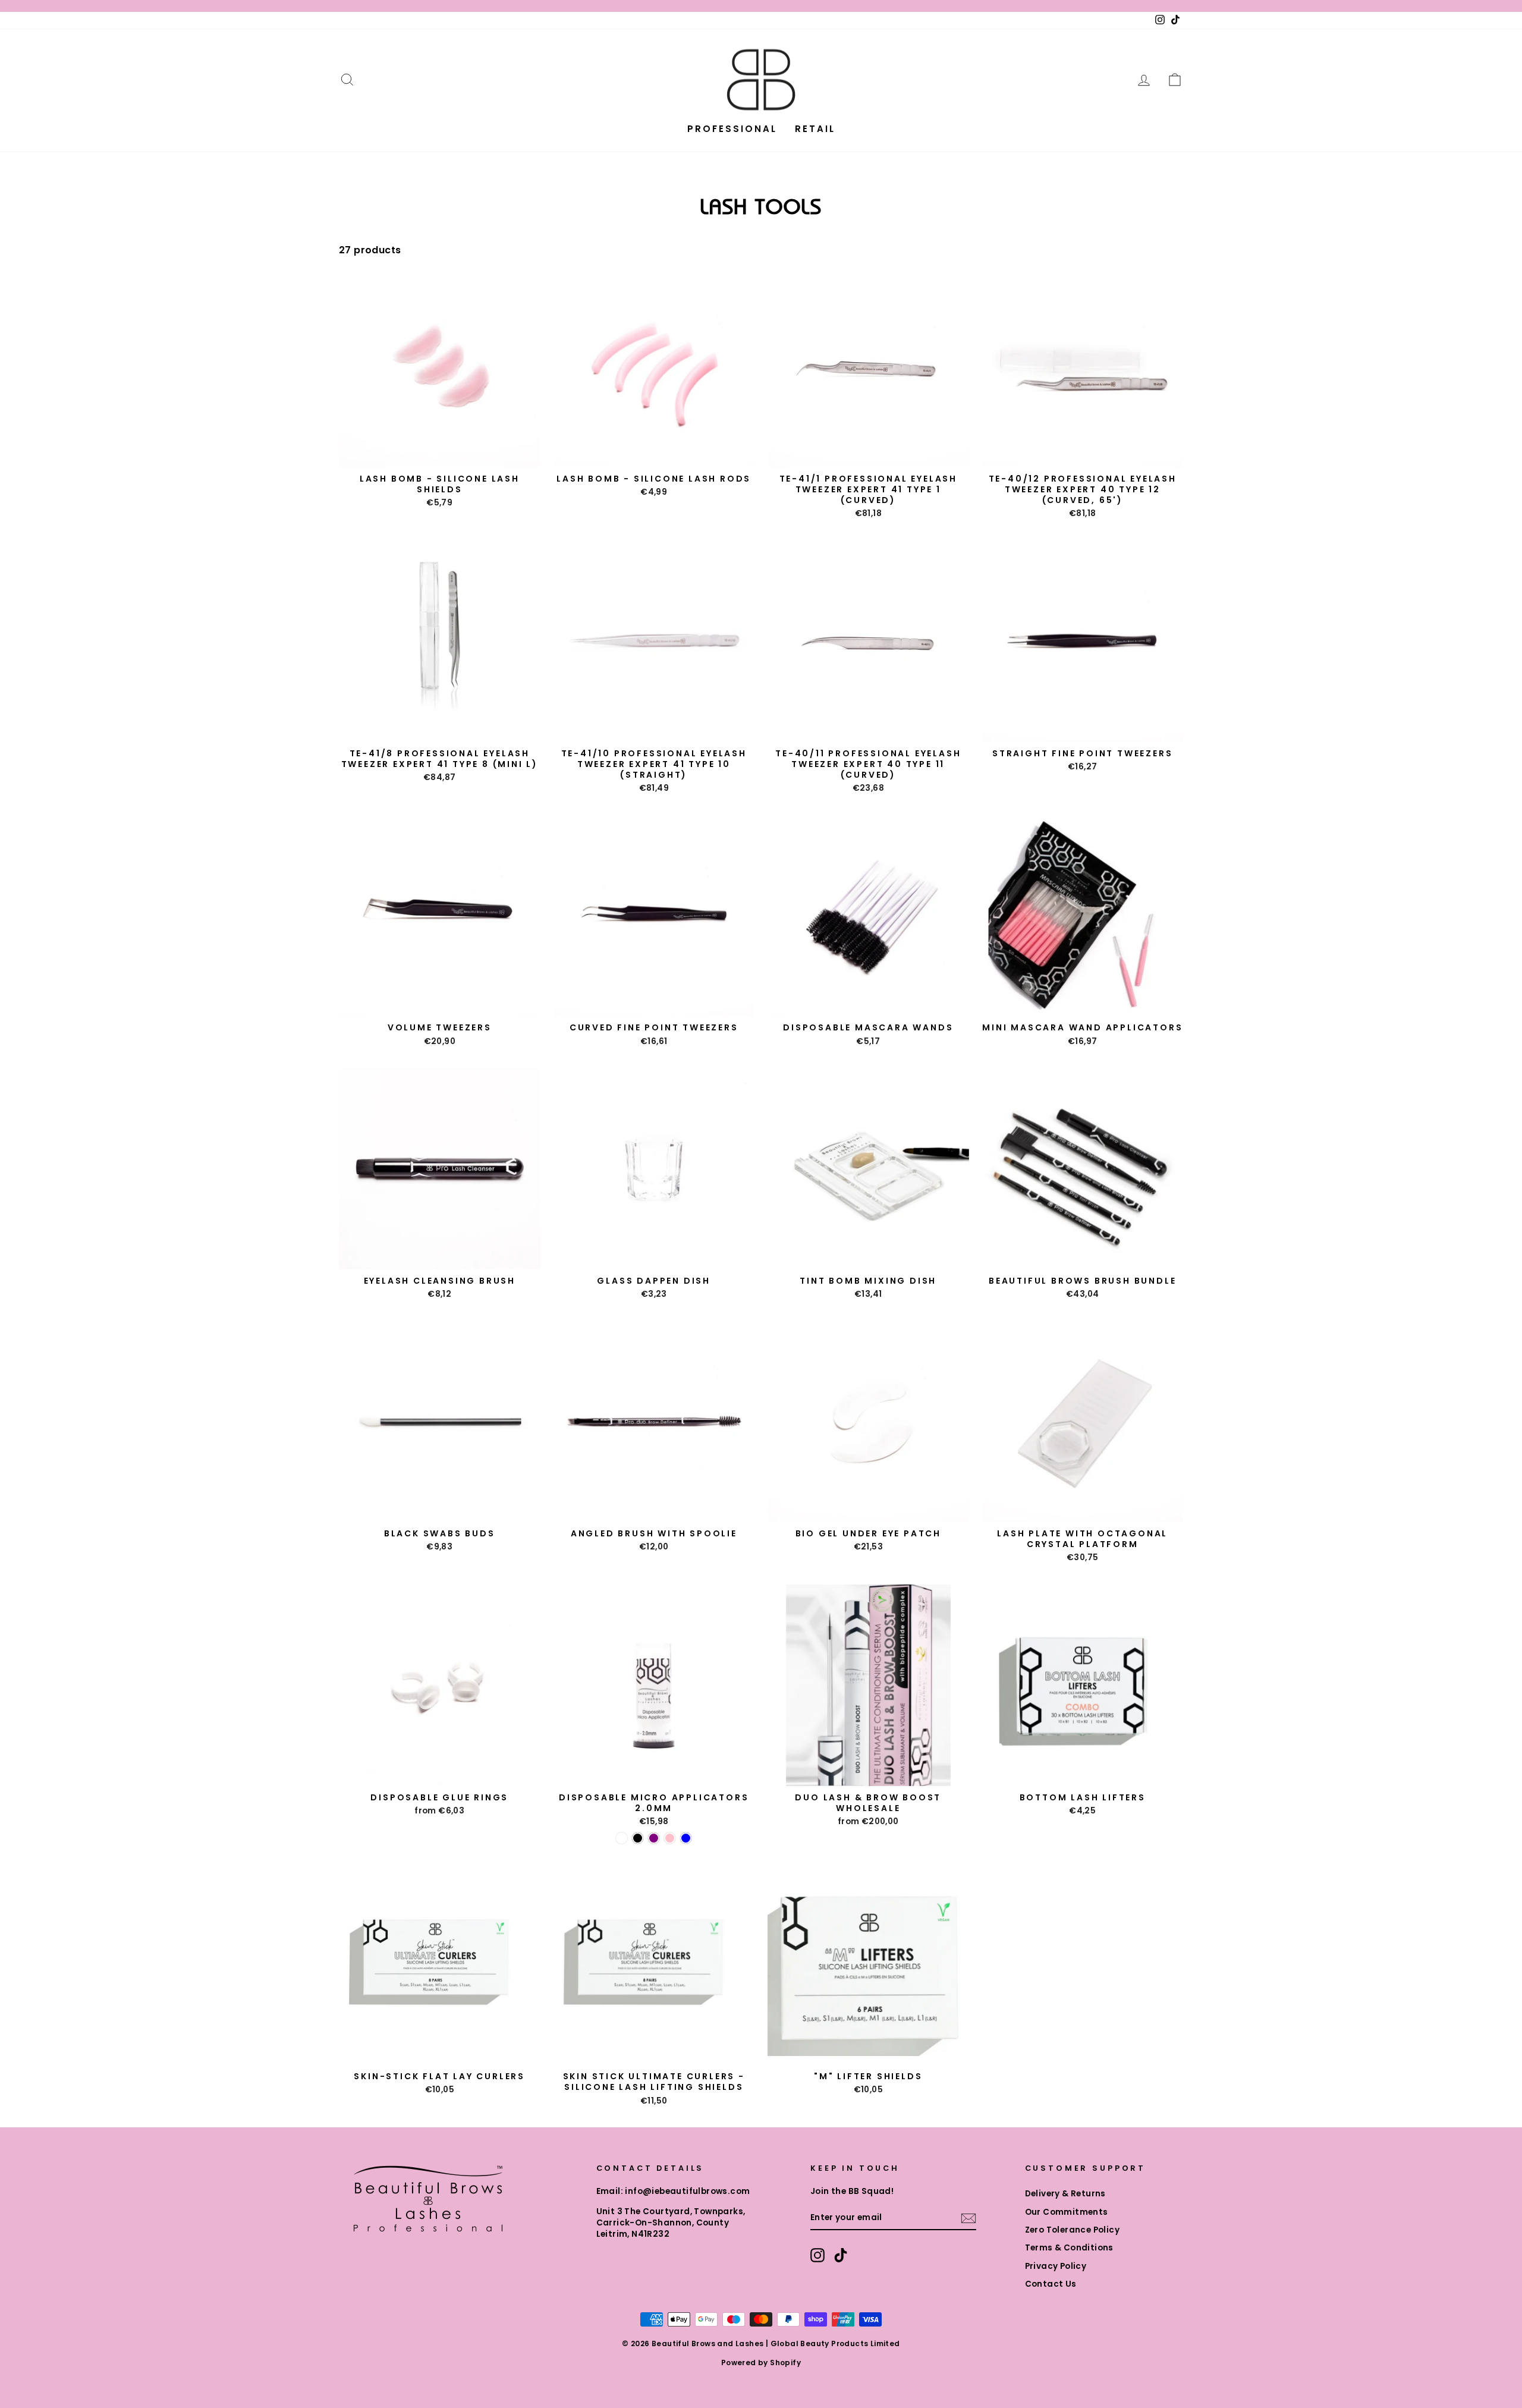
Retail (815, 129)
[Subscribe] (968, 2218)
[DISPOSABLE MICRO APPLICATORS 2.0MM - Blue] (686, 1838)
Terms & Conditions (1069, 2248)
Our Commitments (1067, 2212)
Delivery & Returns (1065, 2194)
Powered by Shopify (761, 2363)
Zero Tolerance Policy (1072, 2230)
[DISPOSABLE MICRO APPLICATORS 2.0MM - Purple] (654, 1838)
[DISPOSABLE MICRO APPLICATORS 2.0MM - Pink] (670, 1838)
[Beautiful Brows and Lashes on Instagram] (817, 2255)
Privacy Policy (1056, 2266)
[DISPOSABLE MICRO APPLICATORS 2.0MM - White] (622, 1838)
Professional (732, 129)
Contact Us (1051, 2284)
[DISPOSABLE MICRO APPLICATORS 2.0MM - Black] (638, 1838)
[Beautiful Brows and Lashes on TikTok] (841, 2255)
